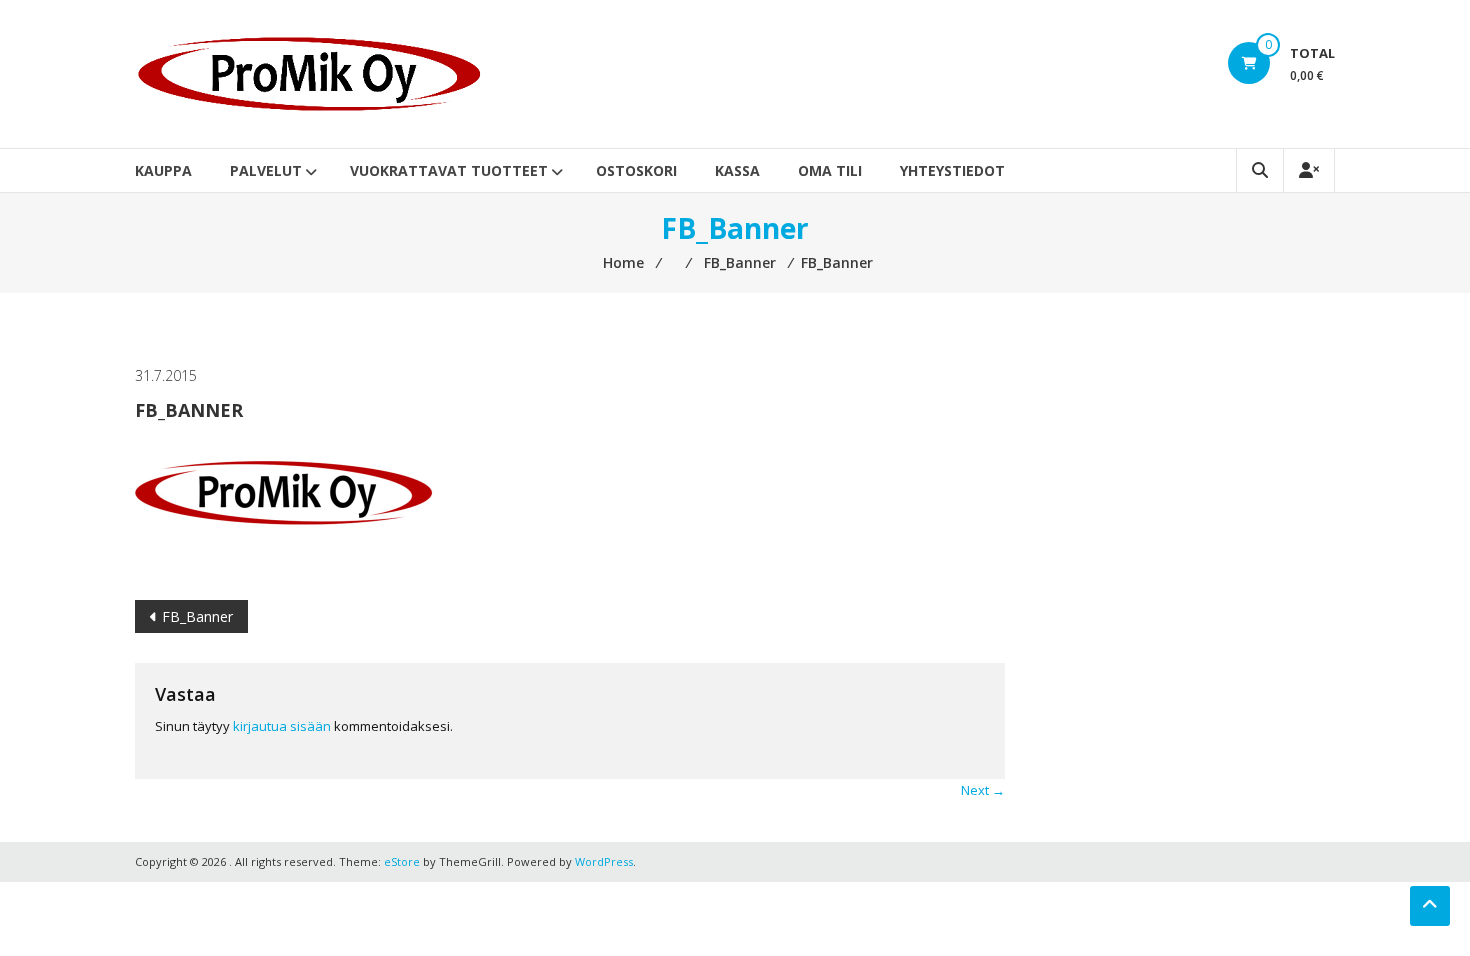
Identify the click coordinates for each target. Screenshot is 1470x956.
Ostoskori (636, 170)
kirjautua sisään (282, 726)
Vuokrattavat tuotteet (449, 170)
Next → (983, 790)
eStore (402, 861)
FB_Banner (197, 616)
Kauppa (163, 170)
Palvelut (266, 170)
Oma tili (830, 170)
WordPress (604, 861)
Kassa (737, 170)
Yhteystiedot (952, 170)
